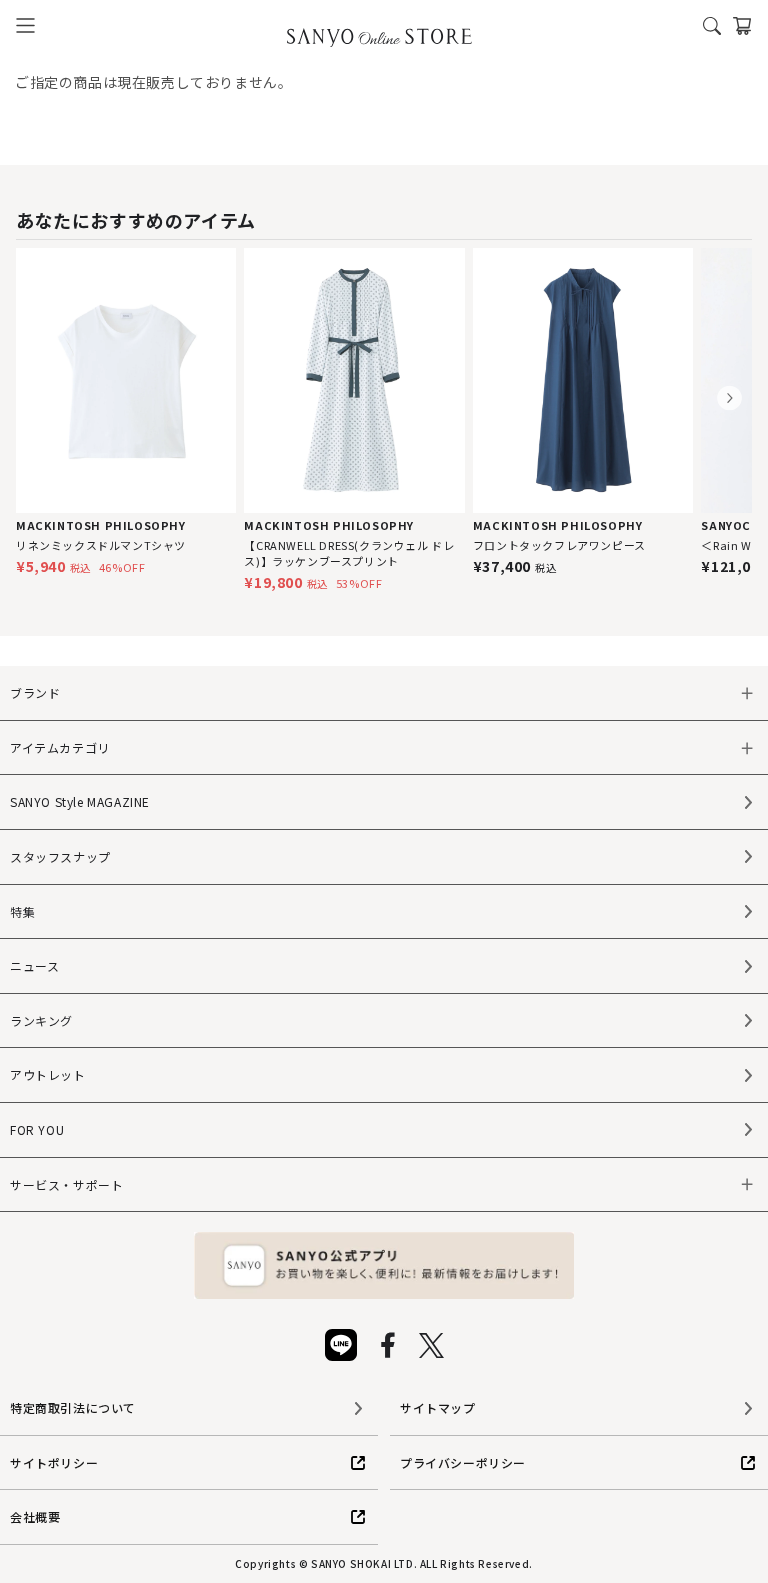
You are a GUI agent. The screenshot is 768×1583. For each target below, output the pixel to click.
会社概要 (35, 1516)
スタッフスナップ (60, 856)
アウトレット (48, 1074)
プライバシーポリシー (463, 1462)
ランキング (41, 1020)
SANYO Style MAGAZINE (80, 801)
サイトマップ (438, 1407)
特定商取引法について (73, 1407)
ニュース (34, 965)
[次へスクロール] (729, 398)
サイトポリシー (54, 1462)
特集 (22, 911)
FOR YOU (37, 1129)
